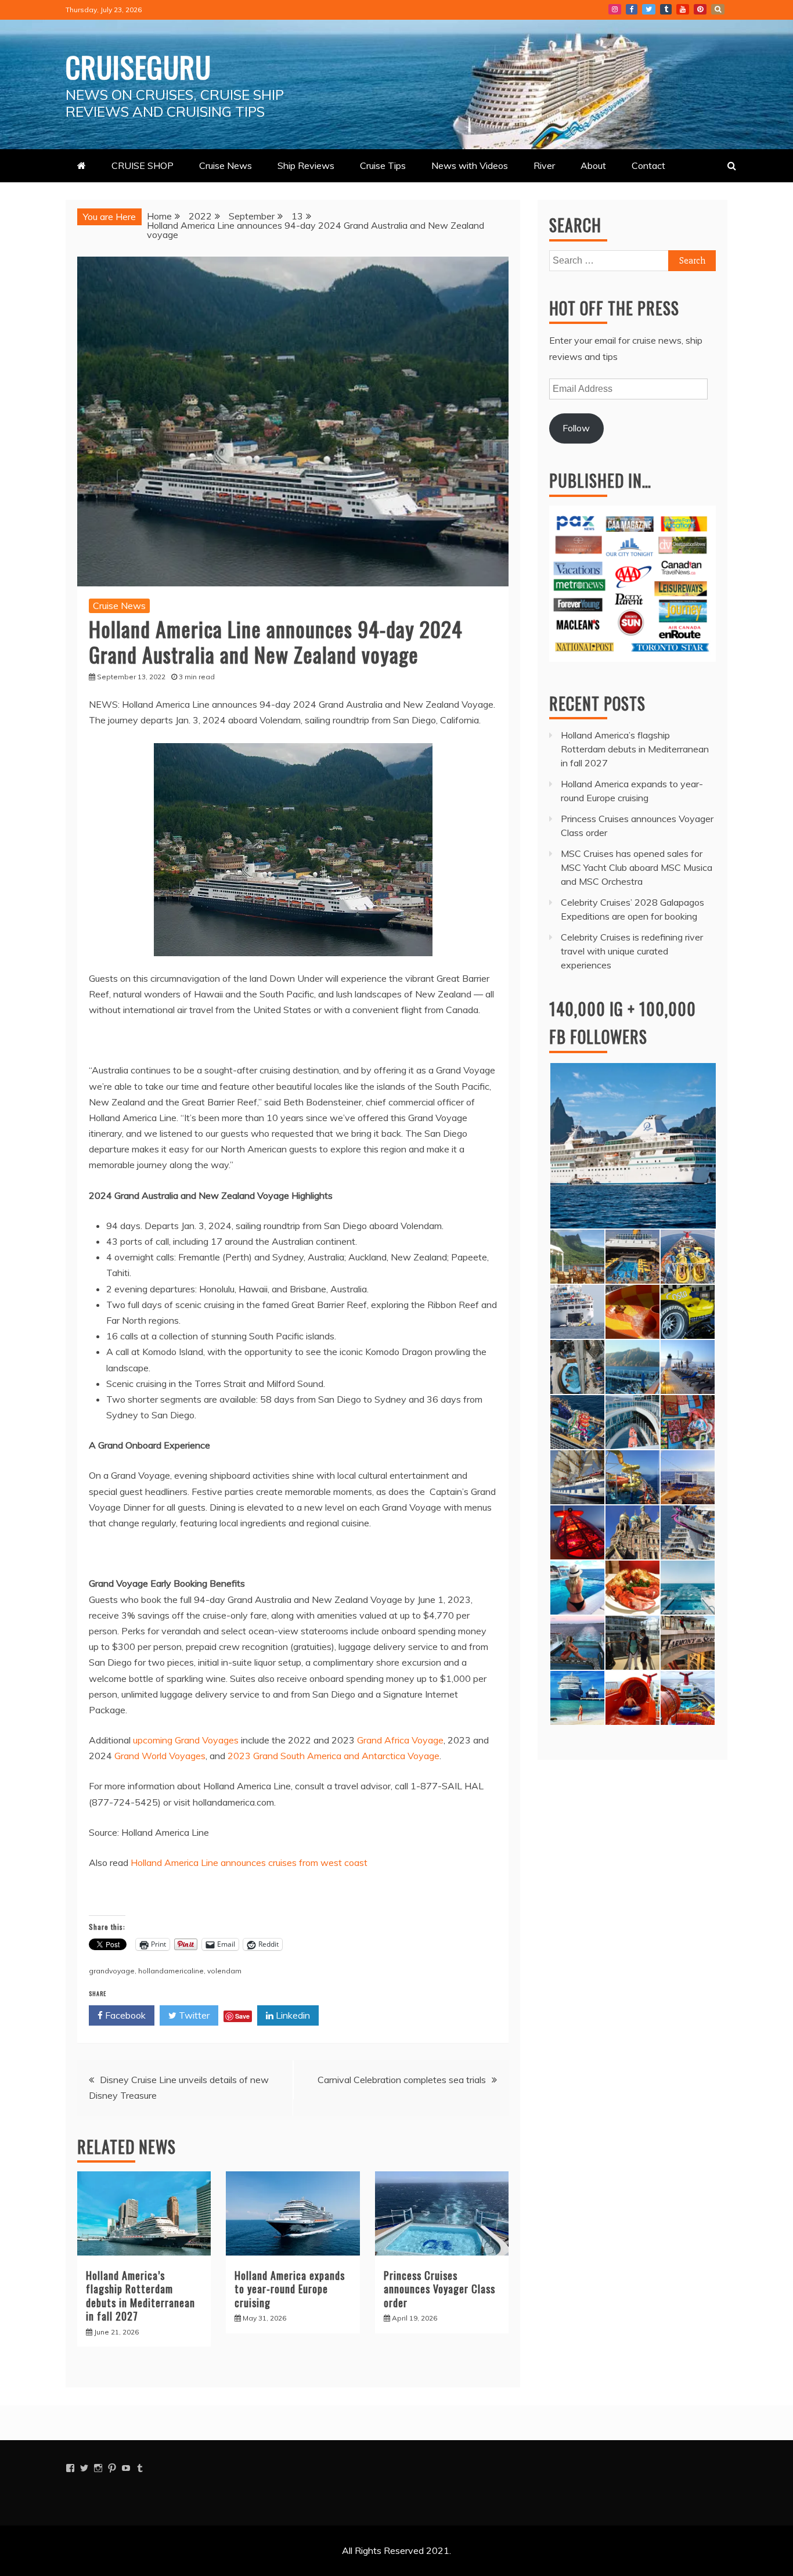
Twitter (649, 9)
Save (242, 2016)
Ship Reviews (306, 165)
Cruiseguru (138, 66)
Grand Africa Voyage (400, 1740)
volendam (224, 1971)
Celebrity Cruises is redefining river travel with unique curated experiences (632, 951)
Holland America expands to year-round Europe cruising (290, 2289)
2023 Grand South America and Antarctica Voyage (334, 1756)
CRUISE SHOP (143, 165)
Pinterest (700, 9)
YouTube (683, 9)
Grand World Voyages (160, 1756)
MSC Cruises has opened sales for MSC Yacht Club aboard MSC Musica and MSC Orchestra (637, 867)
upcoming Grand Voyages (186, 1740)
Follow (576, 428)
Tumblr (666, 9)
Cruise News (226, 165)
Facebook (632, 9)
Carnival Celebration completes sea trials (402, 2080)
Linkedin (292, 2015)
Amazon (718, 9)
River (544, 165)
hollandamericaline (171, 1971)
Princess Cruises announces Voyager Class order (439, 2289)
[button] (632, 1146)
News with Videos (470, 165)
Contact (648, 165)
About (593, 165)
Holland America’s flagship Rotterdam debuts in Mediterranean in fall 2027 (140, 2296)
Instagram (615, 9)
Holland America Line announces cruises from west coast (249, 1862)
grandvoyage (112, 1971)
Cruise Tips (383, 165)
